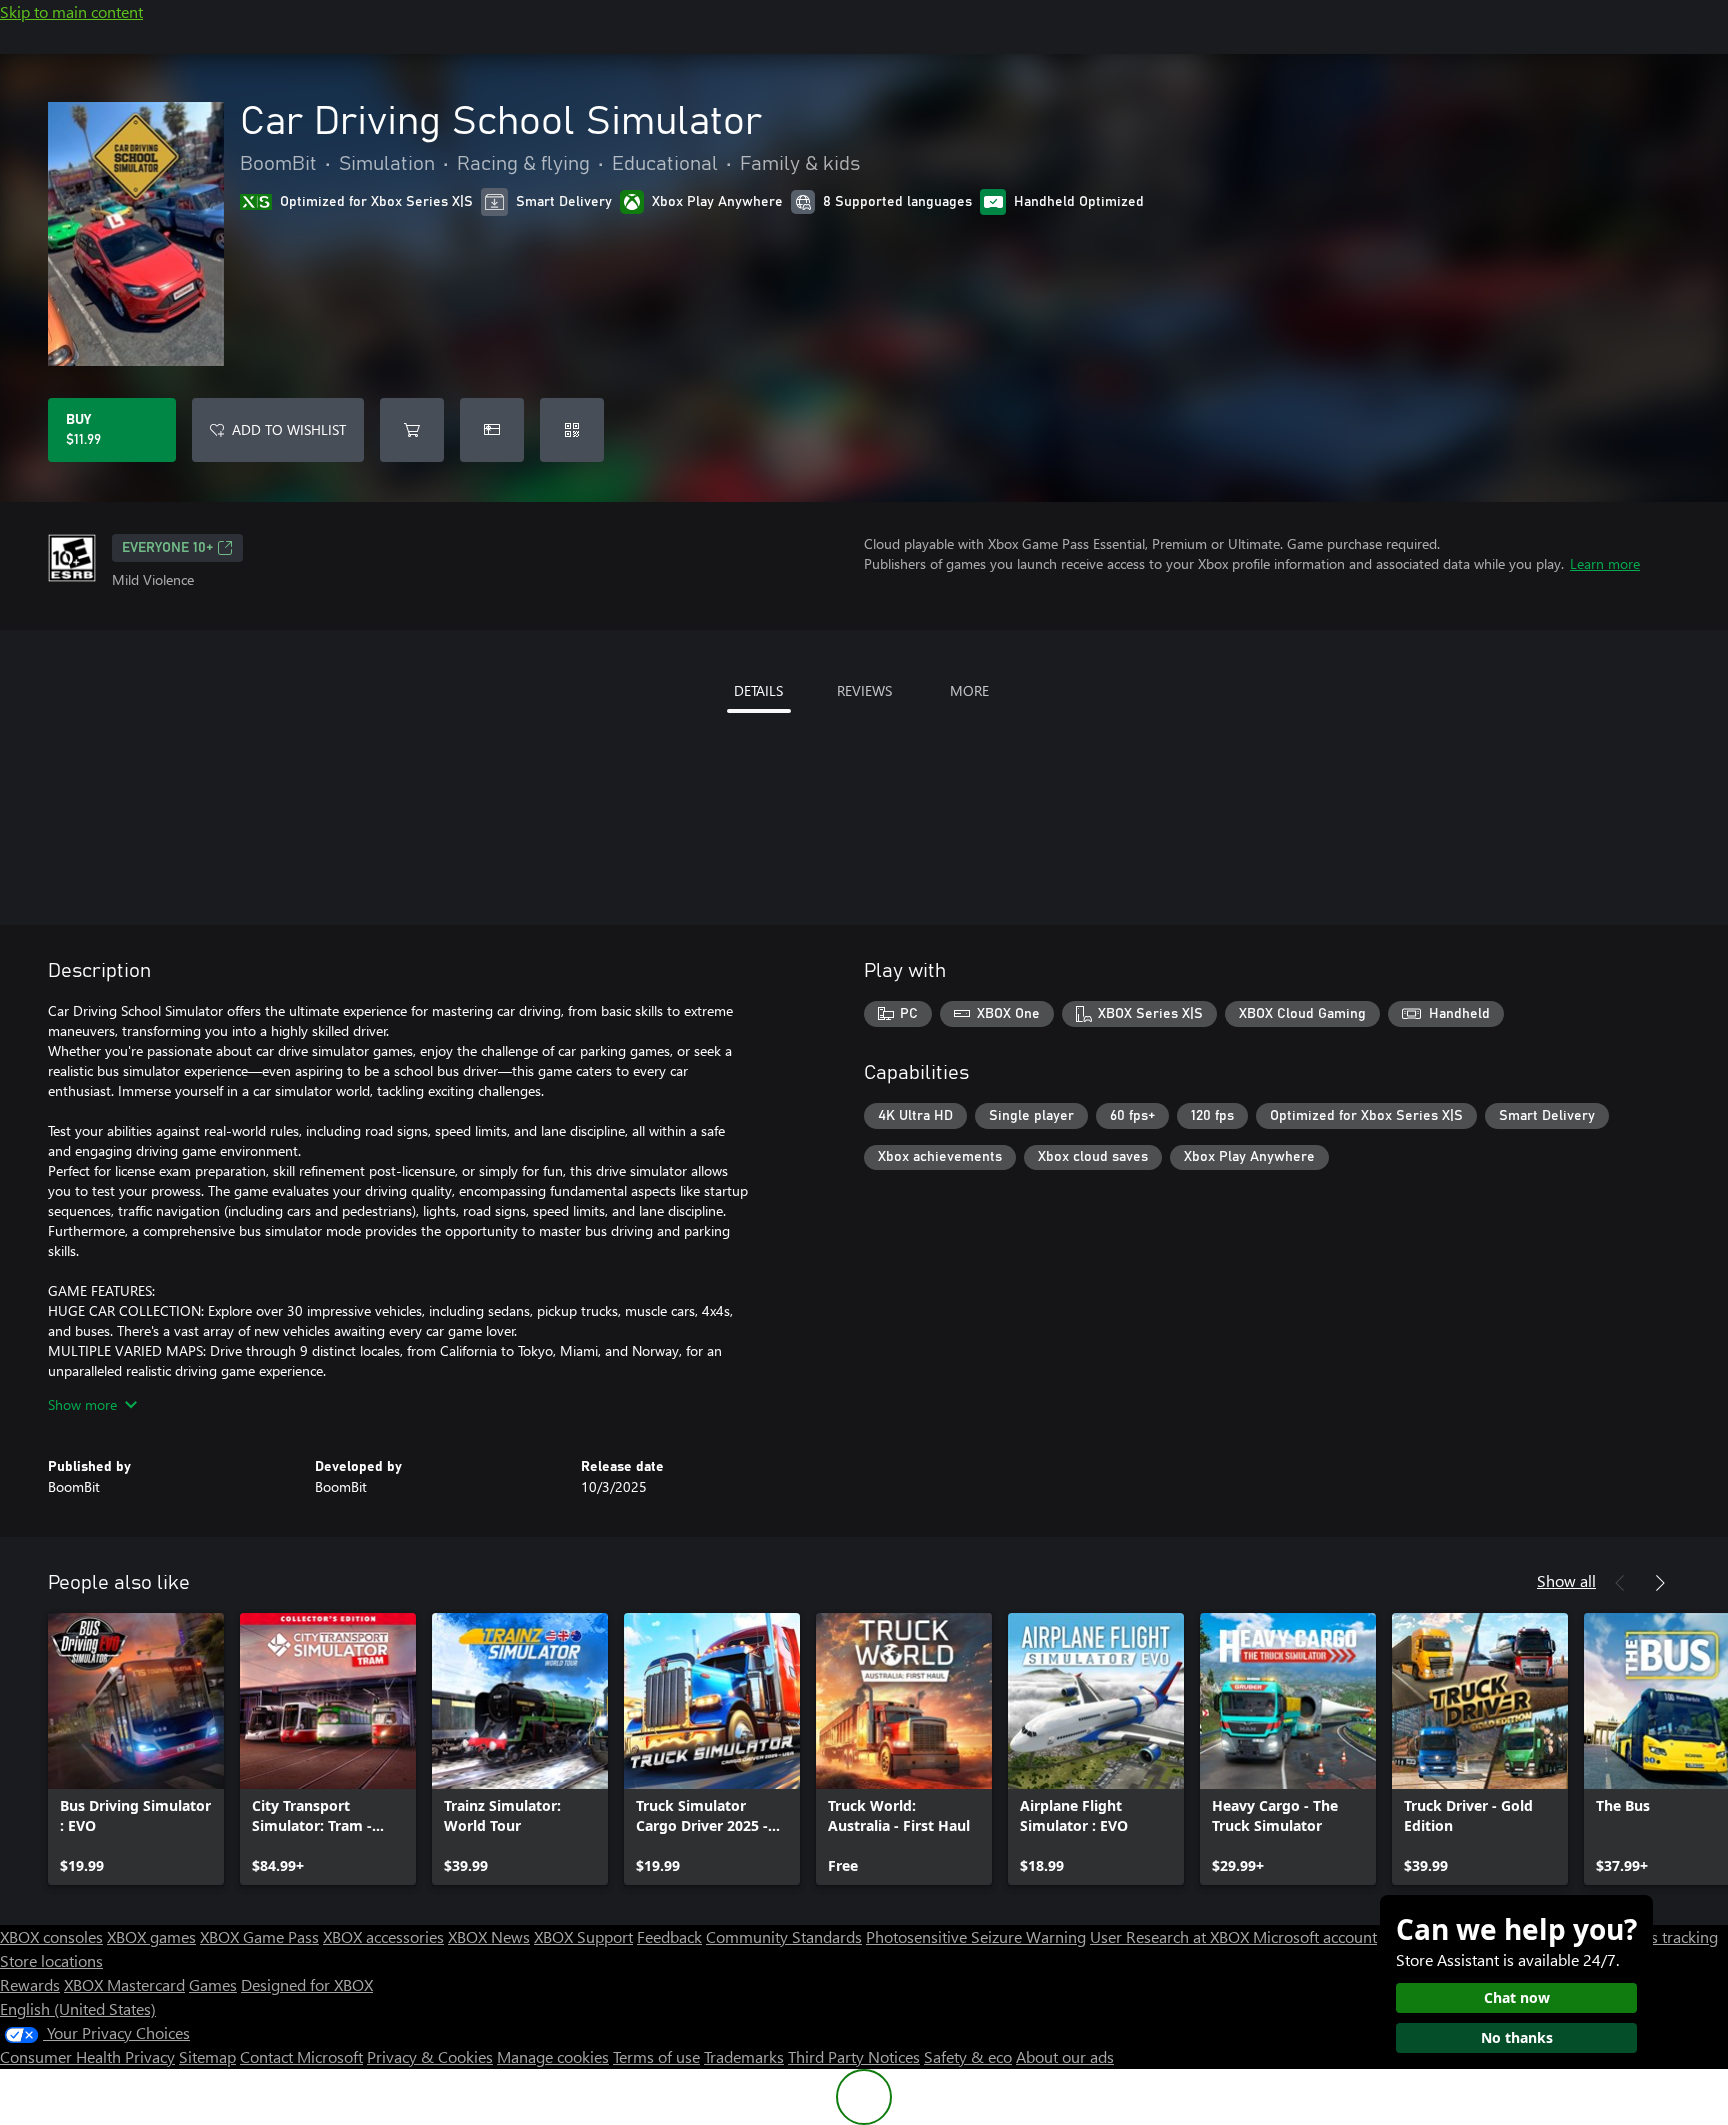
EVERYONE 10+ (167, 548)
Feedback (669, 1936)
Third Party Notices (854, 2056)
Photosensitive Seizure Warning (976, 1936)
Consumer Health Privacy (87, 2056)
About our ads (1065, 2056)
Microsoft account (1315, 1936)
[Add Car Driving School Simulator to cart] (412, 430)
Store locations (51, 1960)
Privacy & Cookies (430, 2056)
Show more (82, 1404)
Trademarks (744, 2056)
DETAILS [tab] (758, 690)
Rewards (30, 1984)
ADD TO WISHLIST (289, 429)
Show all (1566, 1580)
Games (213, 1984)
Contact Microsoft (301, 2056)
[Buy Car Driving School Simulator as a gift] (492, 430)
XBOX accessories (383, 1936)
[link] (136, 1749)
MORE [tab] (969, 690)
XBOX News (489, 1936)
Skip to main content (71, 11)
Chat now (1517, 1997)
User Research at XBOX (1171, 1936)
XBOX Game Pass (259, 1936)
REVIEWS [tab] (864, 690)
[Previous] (1620, 1583)
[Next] (1660, 1583)
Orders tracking (1664, 1936)
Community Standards (784, 1936)
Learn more (1605, 563)
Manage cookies (553, 2056)
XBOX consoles (51, 1936)
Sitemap (207, 2056)
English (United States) (78, 2008)
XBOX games (151, 1936)
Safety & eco (968, 2056)
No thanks (1517, 2037)
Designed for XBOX (307, 1984)
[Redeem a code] (572, 430)
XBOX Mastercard (124, 1984)
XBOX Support (583, 1936)
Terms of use (656, 2056)
